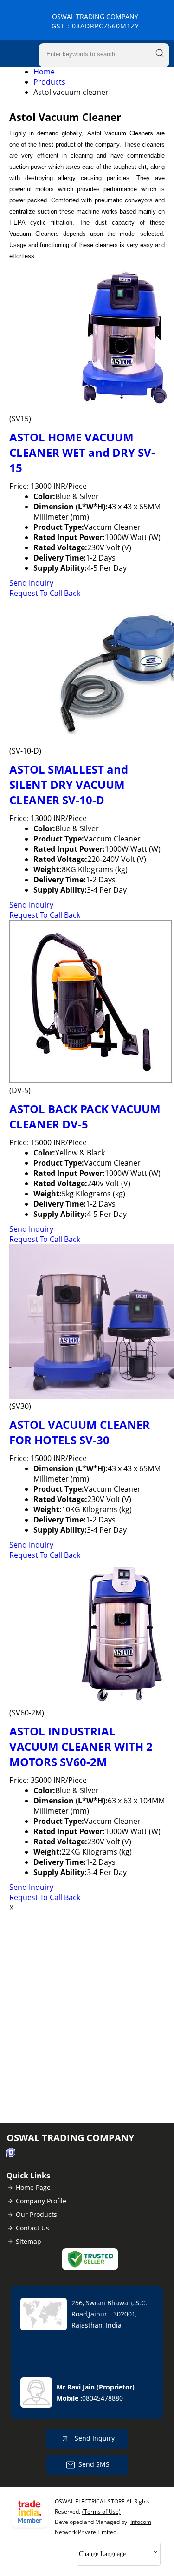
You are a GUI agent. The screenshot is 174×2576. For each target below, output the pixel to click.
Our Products (36, 2214)
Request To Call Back (45, 593)
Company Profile (41, 2201)
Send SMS (94, 2464)
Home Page (33, 2187)
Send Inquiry (31, 583)
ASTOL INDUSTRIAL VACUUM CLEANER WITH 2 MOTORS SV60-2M (81, 1746)
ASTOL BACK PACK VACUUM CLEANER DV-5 (85, 1116)
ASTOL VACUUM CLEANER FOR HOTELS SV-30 (80, 1432)
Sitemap (29, 2241)
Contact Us (32, 2228)
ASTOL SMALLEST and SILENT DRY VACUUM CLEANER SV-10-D (69, 784)
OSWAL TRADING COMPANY (95, 21)
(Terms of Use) (101, 2512)
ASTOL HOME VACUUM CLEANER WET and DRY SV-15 (82, 452)
